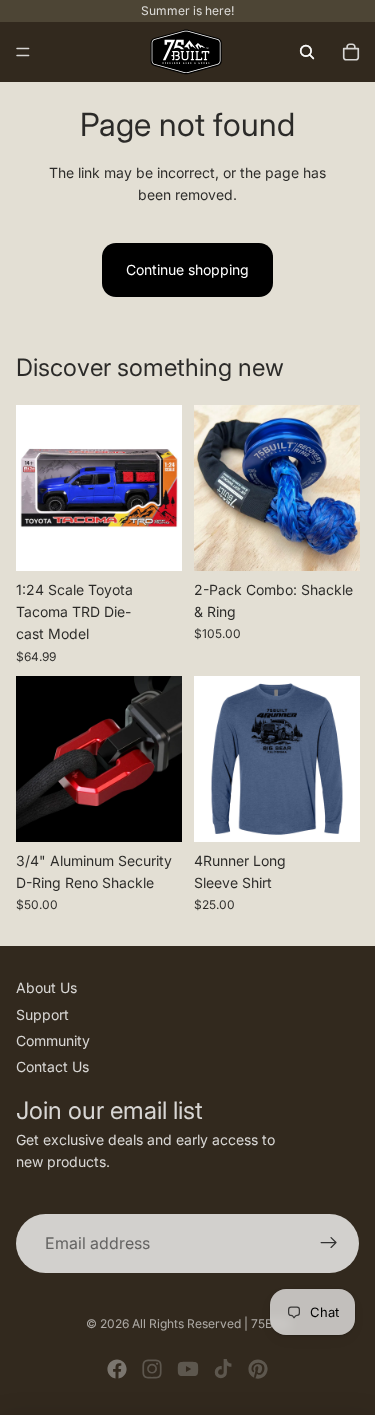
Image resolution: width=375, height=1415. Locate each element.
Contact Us (52, 1066)
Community (53, 1040)
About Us (46, 987)
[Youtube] (188, 1369)
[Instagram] (152, 1369)
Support (42, 1014)
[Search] (307, 52)
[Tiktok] (223, 1369)
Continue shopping (187, 269)
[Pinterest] (258, 1369)
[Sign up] (329, 1244)
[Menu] (23, 52)
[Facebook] (117, 1369)
